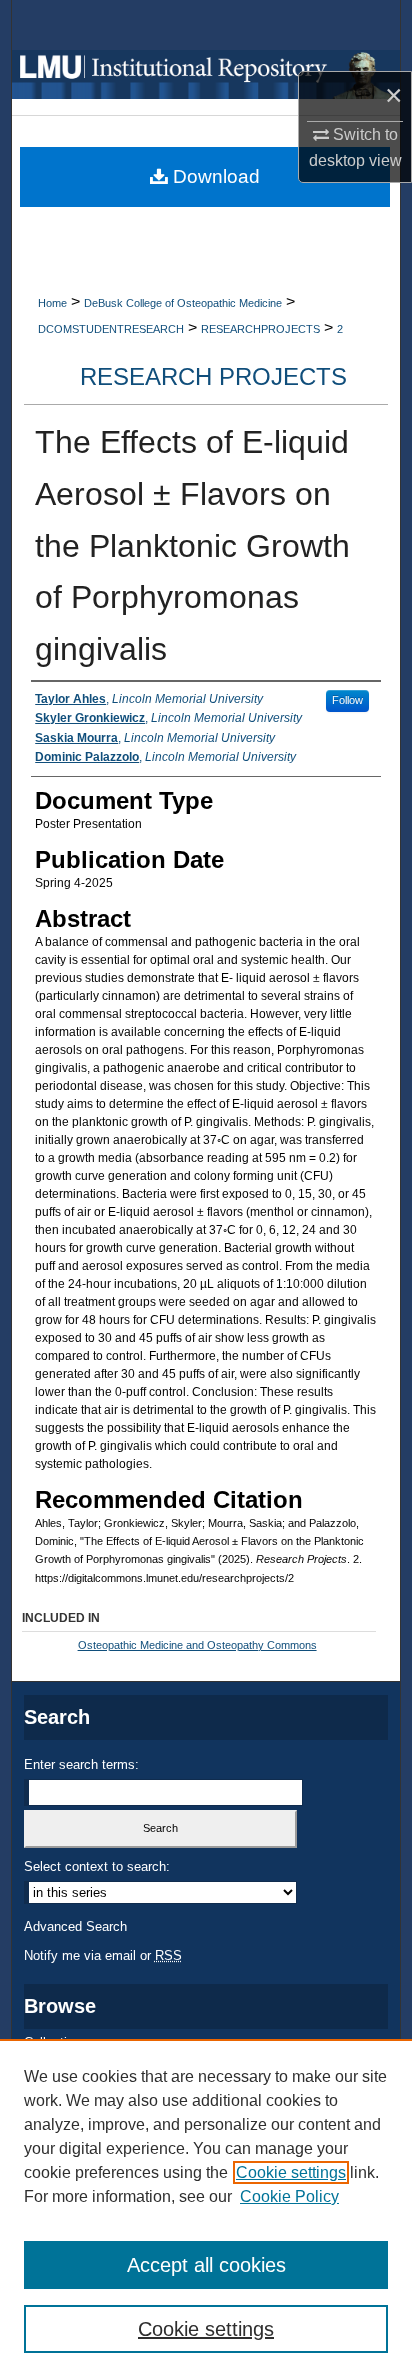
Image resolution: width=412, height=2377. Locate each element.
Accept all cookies (206, 2265)
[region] (206, 2208)
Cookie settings (291, 2172)
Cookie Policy (289, 2196)
